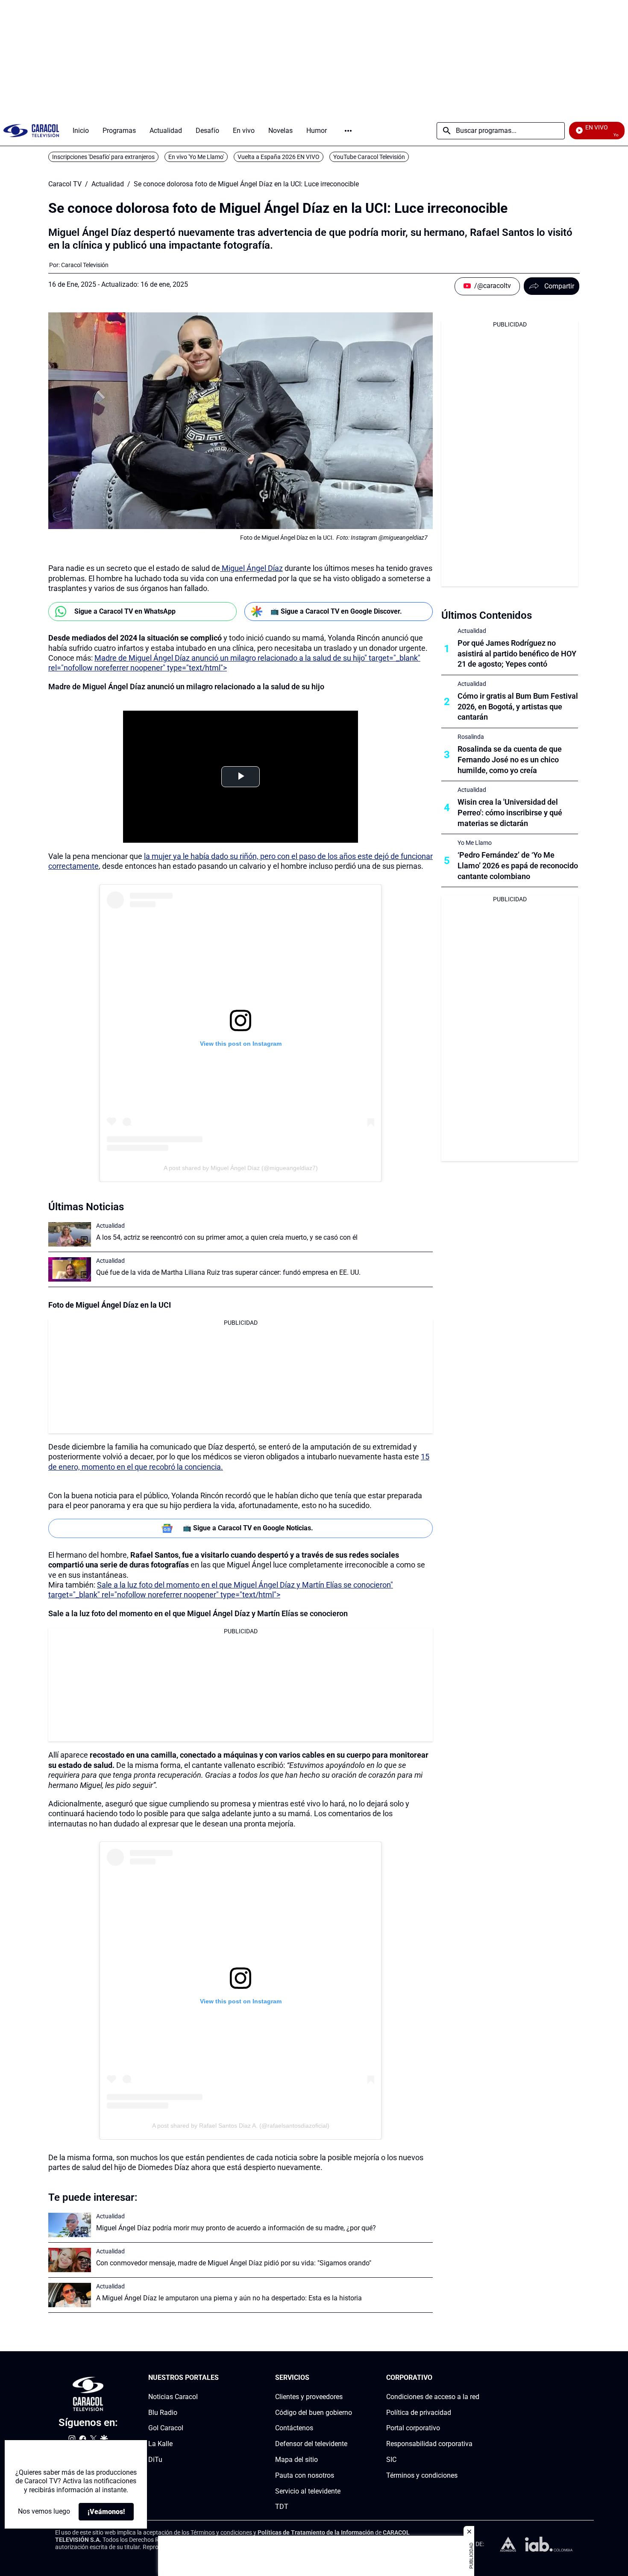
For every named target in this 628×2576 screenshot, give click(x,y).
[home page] (31, 131)
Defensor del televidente (311, 2444)
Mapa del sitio (296, 2460)
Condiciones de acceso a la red (433, 2397)
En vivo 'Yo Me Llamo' (196, 157)
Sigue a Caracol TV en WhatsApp (125, 611)
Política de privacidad (419, 2412)
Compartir (559, 286)
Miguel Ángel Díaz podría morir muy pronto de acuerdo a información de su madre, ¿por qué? (236, 2228)
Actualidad (108, 184)
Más (348, 131)
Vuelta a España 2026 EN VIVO (279, 157)
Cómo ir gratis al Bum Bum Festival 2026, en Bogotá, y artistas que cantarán (518, 707)
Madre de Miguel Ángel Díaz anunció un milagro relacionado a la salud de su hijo (186, 687)
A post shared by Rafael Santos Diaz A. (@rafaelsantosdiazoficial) (241, 2126)
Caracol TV (65, 184)
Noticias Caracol (173, 2397)
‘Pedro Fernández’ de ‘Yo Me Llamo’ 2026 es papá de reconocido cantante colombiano (518, 866)
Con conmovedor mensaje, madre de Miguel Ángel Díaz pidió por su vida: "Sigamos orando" (234, 2263)
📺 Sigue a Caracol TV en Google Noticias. (248, 1528)
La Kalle (160, 2444)
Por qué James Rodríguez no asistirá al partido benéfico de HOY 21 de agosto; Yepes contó (517, 654)
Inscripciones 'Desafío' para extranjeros (103, 157)
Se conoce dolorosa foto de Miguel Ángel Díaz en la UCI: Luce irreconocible (246, 184)
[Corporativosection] (477, 2378)
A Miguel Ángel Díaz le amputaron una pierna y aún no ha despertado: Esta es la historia (229, 2298)
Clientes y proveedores (309, 2397)
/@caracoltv (493, 286)
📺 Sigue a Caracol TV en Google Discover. (336, 611)
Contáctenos (294, 2428)
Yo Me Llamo (475, 843)
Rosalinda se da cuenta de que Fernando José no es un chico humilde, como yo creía (510, 760)
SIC (391, 2460)
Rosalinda (471, 737)
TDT (282, 2507)
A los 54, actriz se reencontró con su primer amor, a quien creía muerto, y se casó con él (227, 1237)
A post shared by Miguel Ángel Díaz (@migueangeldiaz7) (241, 1168)
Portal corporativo (413, 2428)
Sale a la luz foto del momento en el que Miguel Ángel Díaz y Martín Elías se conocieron (198, 1613)
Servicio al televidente (308, 2491)
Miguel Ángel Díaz (251, 568)
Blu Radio (163, 2412)
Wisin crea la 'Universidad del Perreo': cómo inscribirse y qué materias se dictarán (510, 813)
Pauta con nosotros (305, 2475)
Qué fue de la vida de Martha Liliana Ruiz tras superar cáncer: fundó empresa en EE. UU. (228, 1272)
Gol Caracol (166, 2428)
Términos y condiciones (422, 2475)
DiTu (155, 2460)
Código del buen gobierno (314, 2412)
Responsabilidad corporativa (429, 2444)
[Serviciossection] (349, 2378)
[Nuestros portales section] (221, 2378)
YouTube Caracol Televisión (369, 157)
